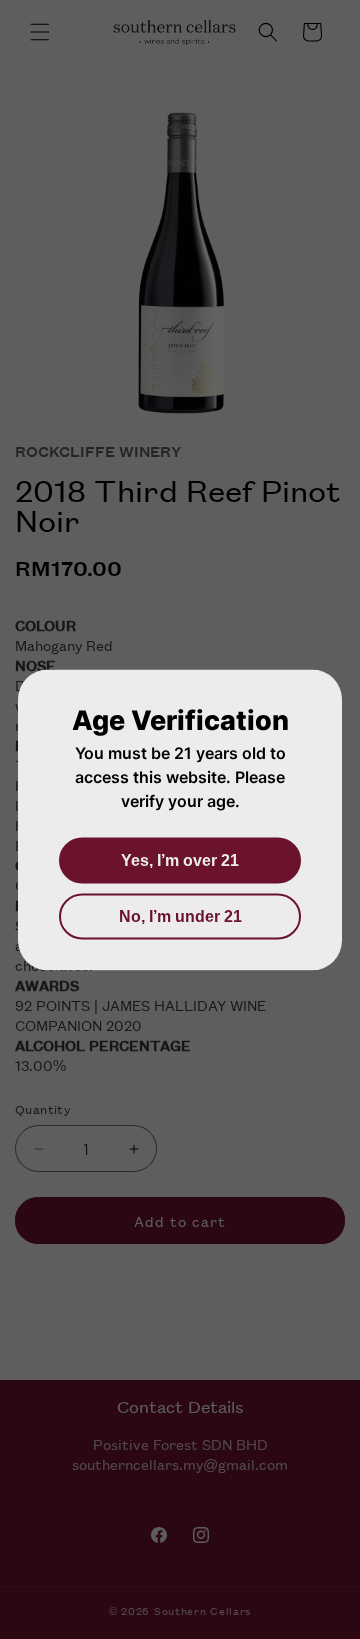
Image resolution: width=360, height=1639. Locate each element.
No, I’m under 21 (180, 915)
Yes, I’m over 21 (180, 859)
